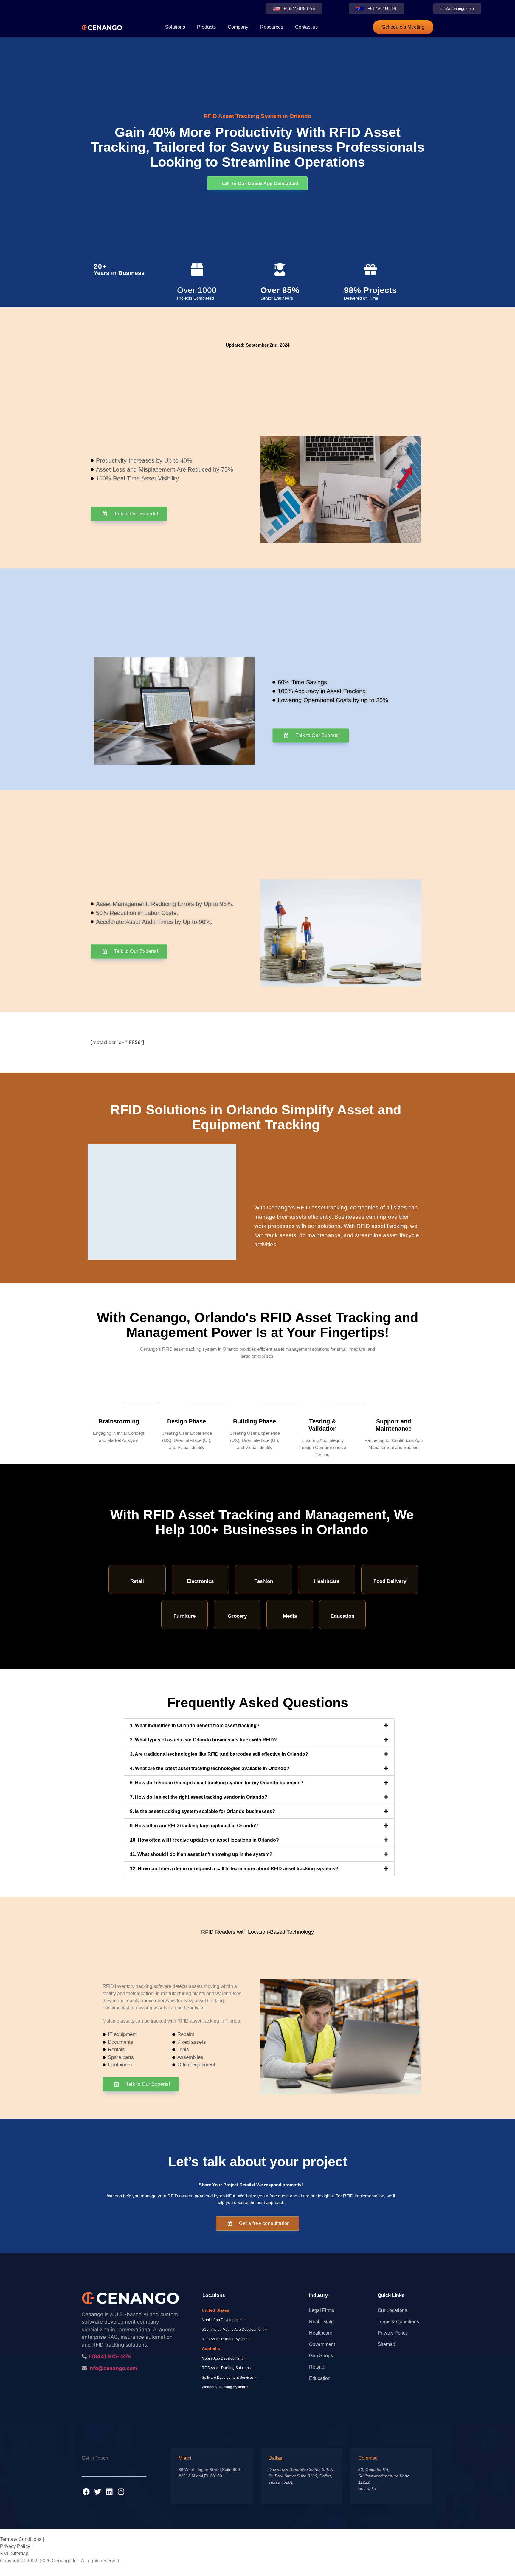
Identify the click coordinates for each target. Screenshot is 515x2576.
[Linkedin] (109, 2492)
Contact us (306, 27)
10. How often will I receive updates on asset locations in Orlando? (204, 1840)
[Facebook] (86, 2492)
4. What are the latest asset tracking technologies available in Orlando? (210, 1768)
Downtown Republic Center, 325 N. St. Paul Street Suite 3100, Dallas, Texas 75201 (301, 2476)
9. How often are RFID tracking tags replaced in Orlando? (194, 1826)
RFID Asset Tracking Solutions (228, 2368)
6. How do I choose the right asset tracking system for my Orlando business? (217, 1783)
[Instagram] (121, 2492)
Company (238, 27)
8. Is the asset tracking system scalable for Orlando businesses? (203, 1811)
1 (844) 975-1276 (110, 2356)
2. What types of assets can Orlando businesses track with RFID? (203, 1740)
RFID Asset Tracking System (226, 2339)
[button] (259, 1726)
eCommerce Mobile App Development (234, 2330)
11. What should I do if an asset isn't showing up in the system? (201, 1854)
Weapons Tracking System (225, 2387)
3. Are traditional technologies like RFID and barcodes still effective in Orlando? (219, 1754)
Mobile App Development (224, 2320)
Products (206, 27)
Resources (272, 27)
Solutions (175, 27)
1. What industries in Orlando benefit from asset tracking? (195, 1726)
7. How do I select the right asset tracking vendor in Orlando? (199, 1797)
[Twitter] (98, 2492)
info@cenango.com (113, 2368)
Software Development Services (229, 2378)
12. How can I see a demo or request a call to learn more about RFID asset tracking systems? (234, 1869)
